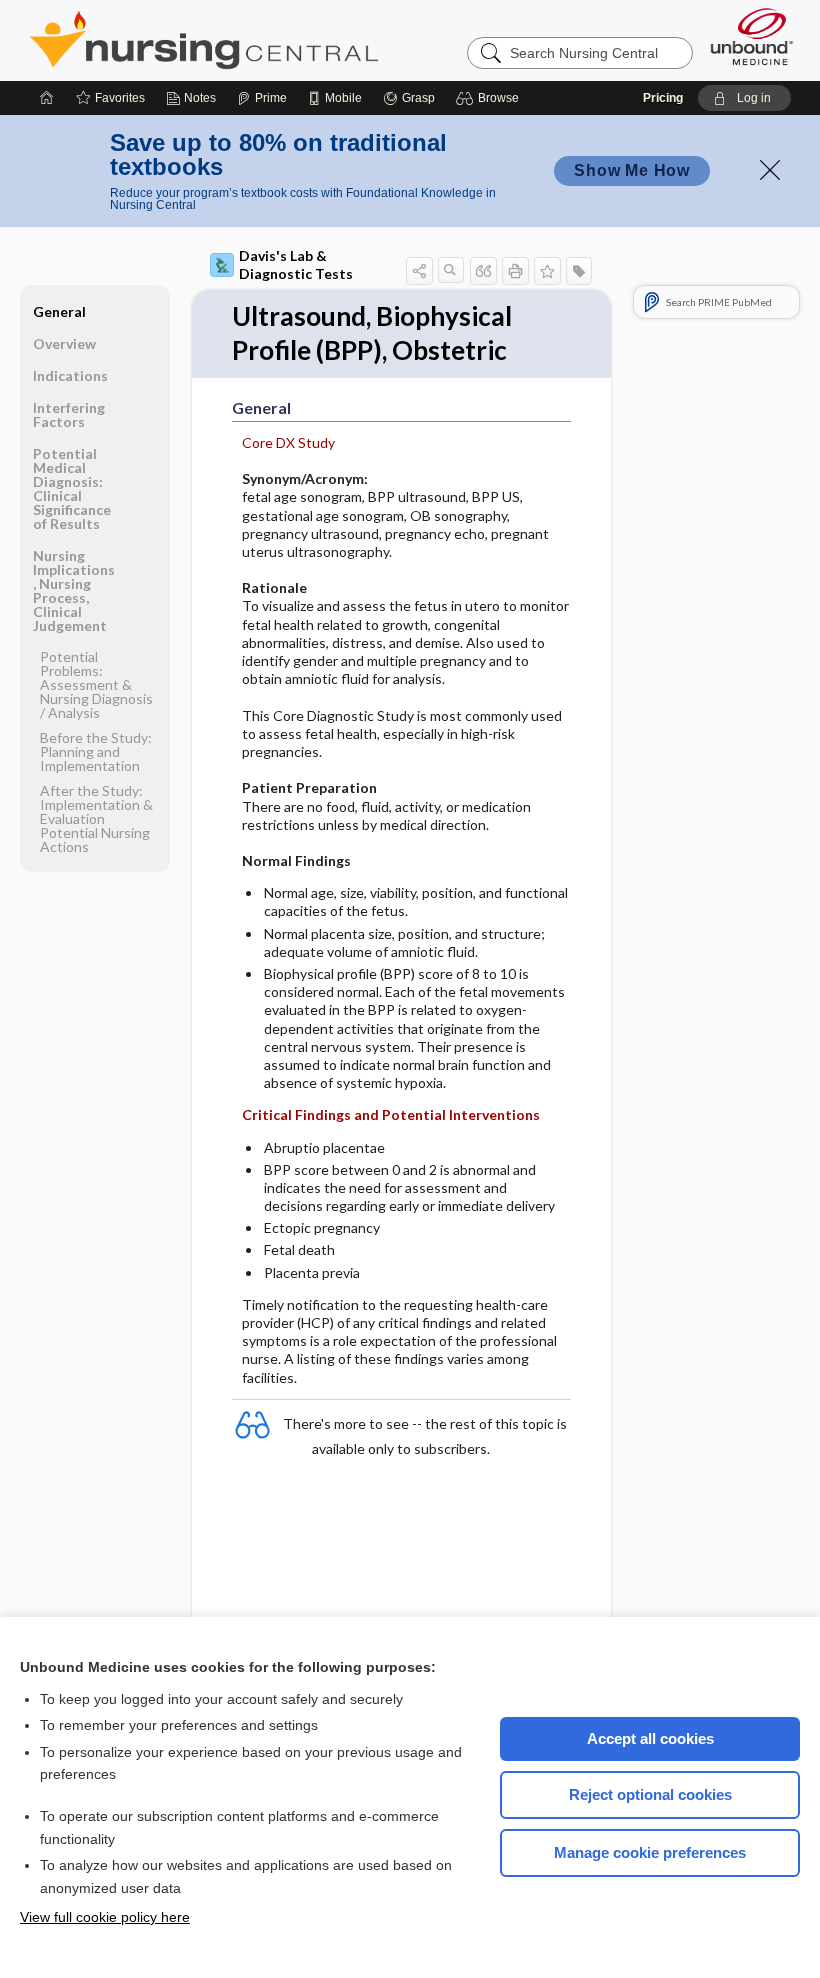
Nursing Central (279, 40)
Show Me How (632, 170)
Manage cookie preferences (650, 1852)
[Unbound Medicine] (752, 36)
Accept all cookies (650, 1738)
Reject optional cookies (650, 1794)
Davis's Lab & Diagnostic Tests (296, 264)
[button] (490, 98)
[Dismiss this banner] (770, 170)
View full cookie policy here (105, 1917)
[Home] (47, 98)
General (59, 311)
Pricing (663, 98)
